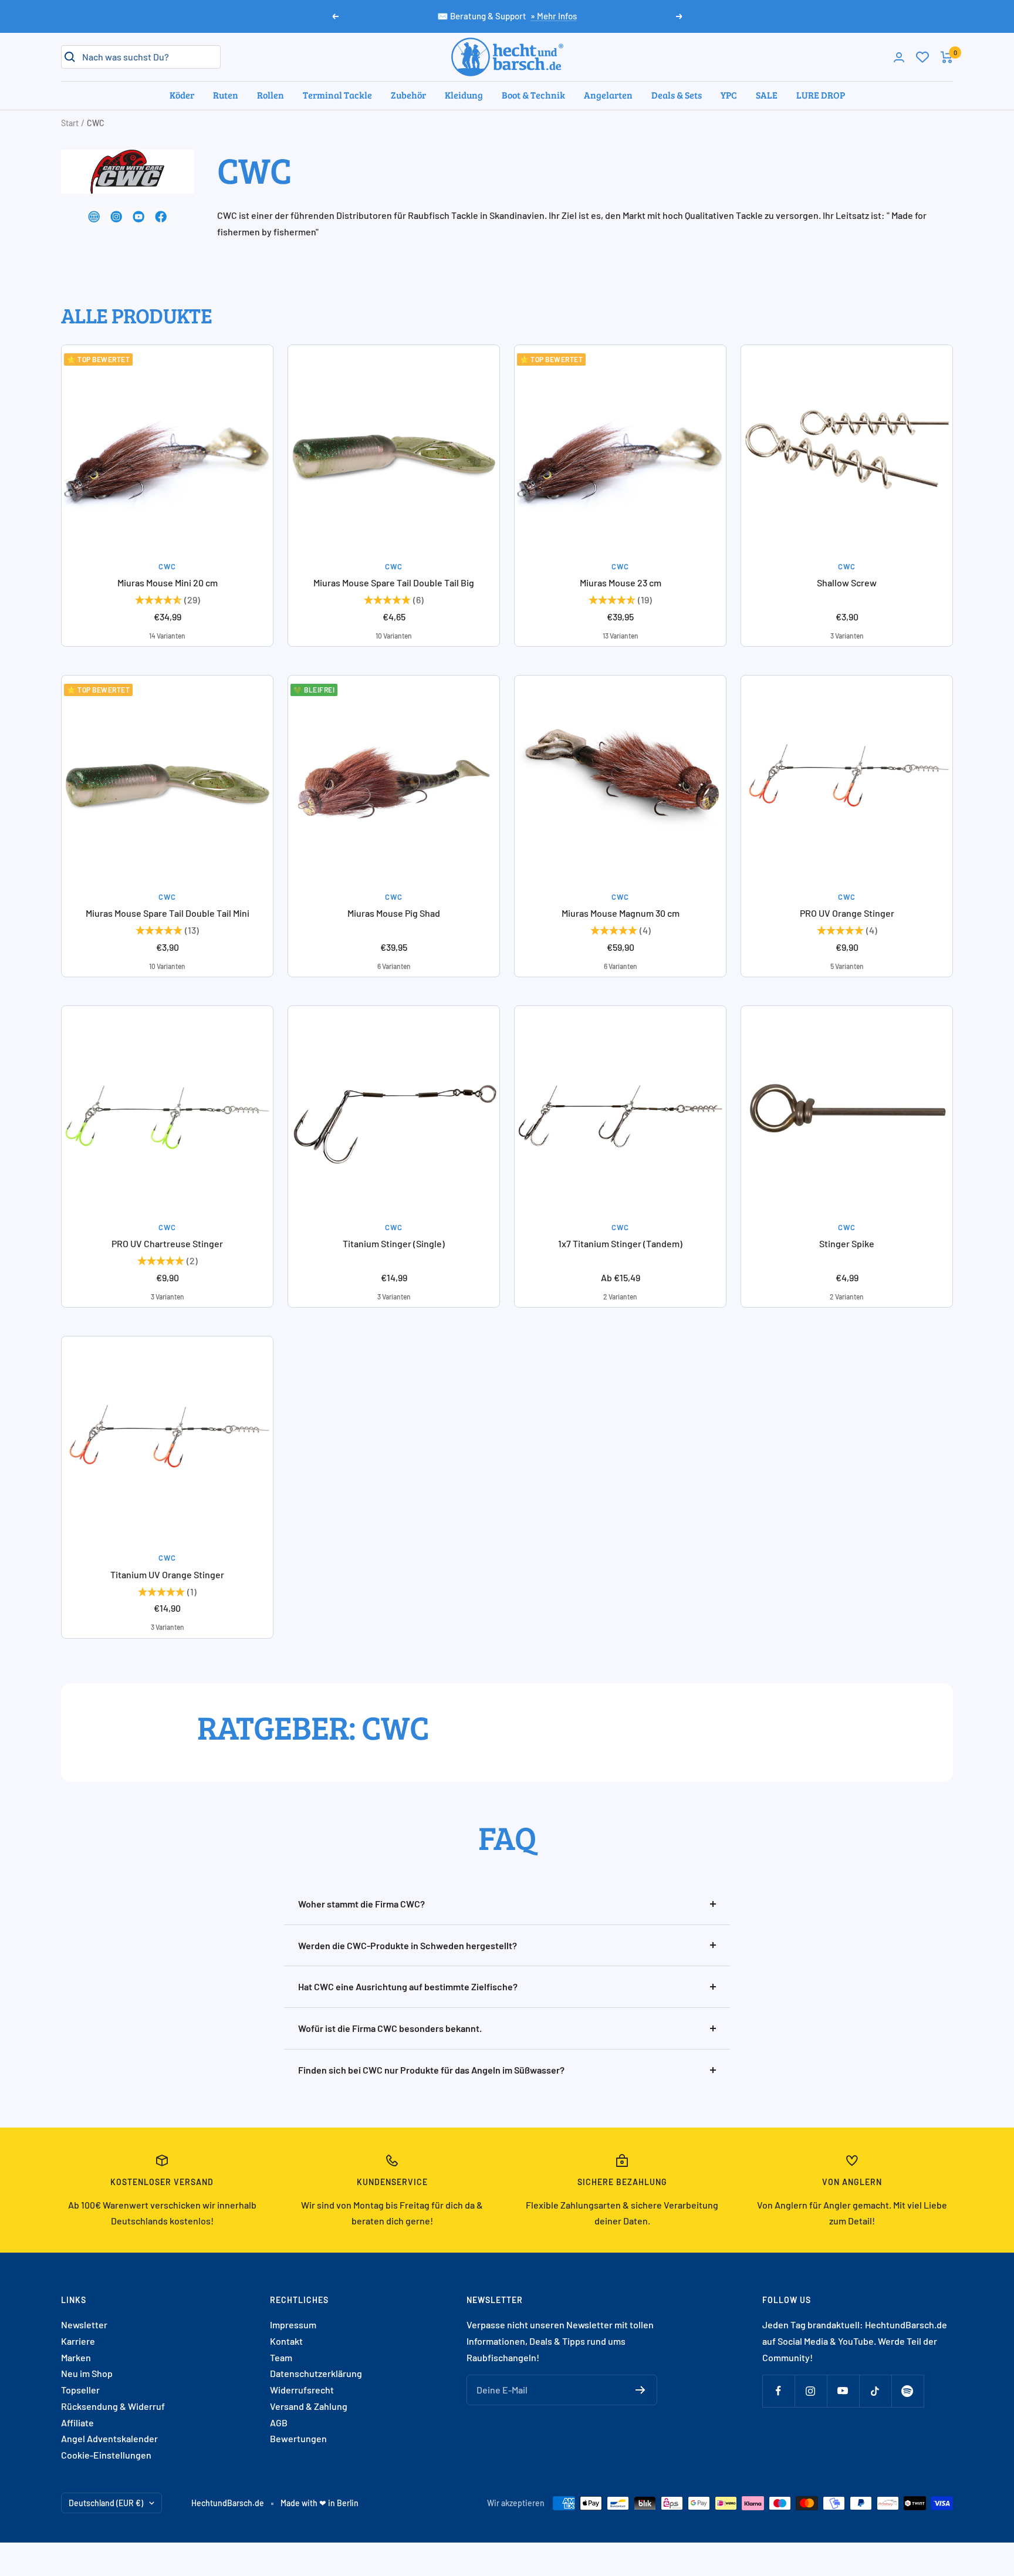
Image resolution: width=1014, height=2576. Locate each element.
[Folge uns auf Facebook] (778, 2391)
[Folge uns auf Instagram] (811, 2391)
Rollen (271, 95)
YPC (729, 95)
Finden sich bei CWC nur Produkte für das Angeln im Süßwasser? (431, 2070)
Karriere (78, 2341)
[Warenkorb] (947, 57)
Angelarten (608, 95)
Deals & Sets (677, 95)
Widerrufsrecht (302, 2390)
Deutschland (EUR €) (106, 2503)
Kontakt (286, 2341)
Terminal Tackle (337, 95)
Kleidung (464, 95)
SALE (767, 95)
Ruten (226, 95)
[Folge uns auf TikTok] (875, 2391)
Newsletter (84, 2325)
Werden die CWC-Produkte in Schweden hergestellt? (408, 1945)
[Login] (899, 57)
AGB (279, 2423)
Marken (76, 2357)
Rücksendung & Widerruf (113, 2406)
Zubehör (408, 95)
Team (281, 2357)
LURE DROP (821, 95)
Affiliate (77, 2423)
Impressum (293, 2325)
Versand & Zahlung (309, 2406)
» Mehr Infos (554, 16)
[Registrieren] (640, 2390)
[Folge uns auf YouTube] (843, 2391)
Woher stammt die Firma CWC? (361, 1904)
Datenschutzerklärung (316, 2373)
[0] (922, 57)
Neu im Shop (87, 2373)
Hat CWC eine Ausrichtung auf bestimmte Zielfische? (408, 1986)
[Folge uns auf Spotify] (907, 2391)
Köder (182, 95)
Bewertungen (298, 2438)
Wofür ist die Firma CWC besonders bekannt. (390, 2028)
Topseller (80, 2390)
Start (70, 123)
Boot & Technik (533, 95)
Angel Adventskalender (109, 2438)
